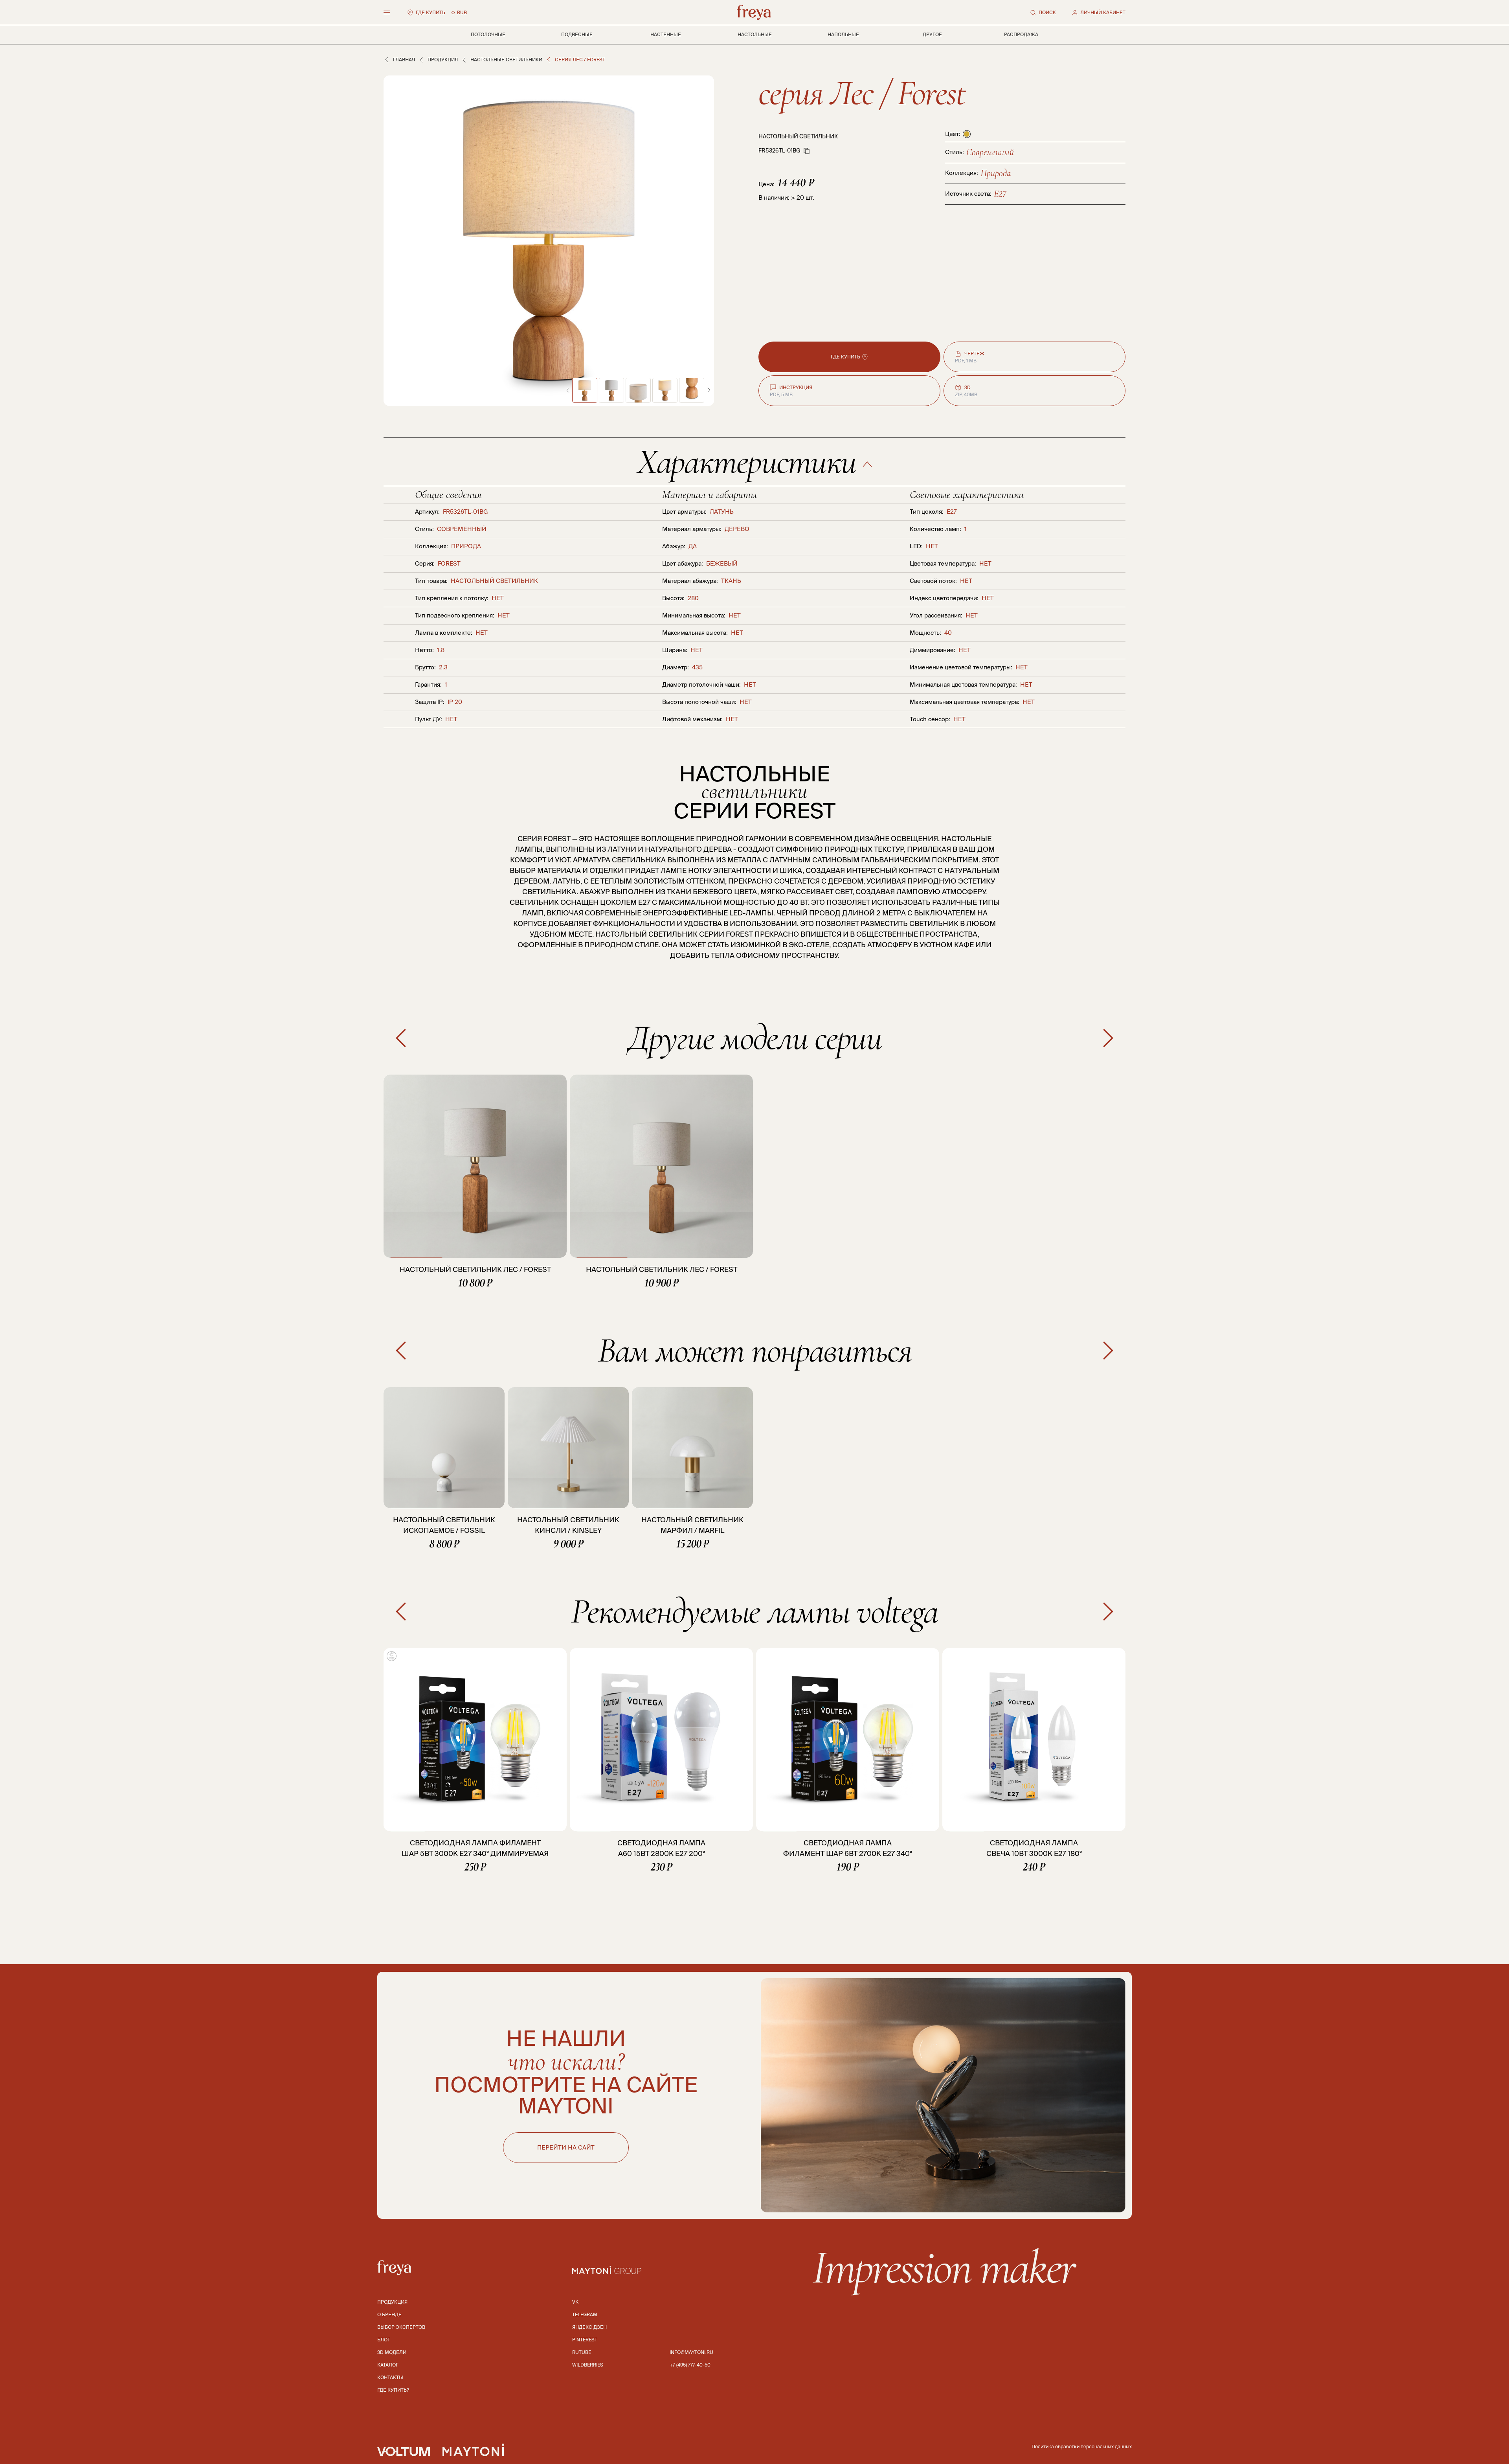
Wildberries (588, 2365)
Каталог (388, 2365)
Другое (932, 34)
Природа (996, 173)
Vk (575, 2302)
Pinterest (585, 2340)
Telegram (585, 2314)
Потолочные (488, 34)
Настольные (755, 34)
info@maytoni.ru (691, 2352)
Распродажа (1021, 34)
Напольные (843, 34)
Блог (384, 2340)
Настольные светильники (506, 60)
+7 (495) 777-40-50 (690, 2365)
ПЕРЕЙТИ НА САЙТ (566, 2147)
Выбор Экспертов (401, 2327)
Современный (990, 152)
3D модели (392, 2352)
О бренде (389, 2314)
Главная (404, 60)
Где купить (430, 12)
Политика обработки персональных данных (1082, 2447)
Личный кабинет (1103, 12)
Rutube (582, 2352)
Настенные (666, 34)
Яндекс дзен (589, 2327)
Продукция (443, 60)
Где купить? (393, 2390)
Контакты (390, 2377)
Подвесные (577, 34)
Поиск (1047, 12)
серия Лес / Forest (862, 93)
